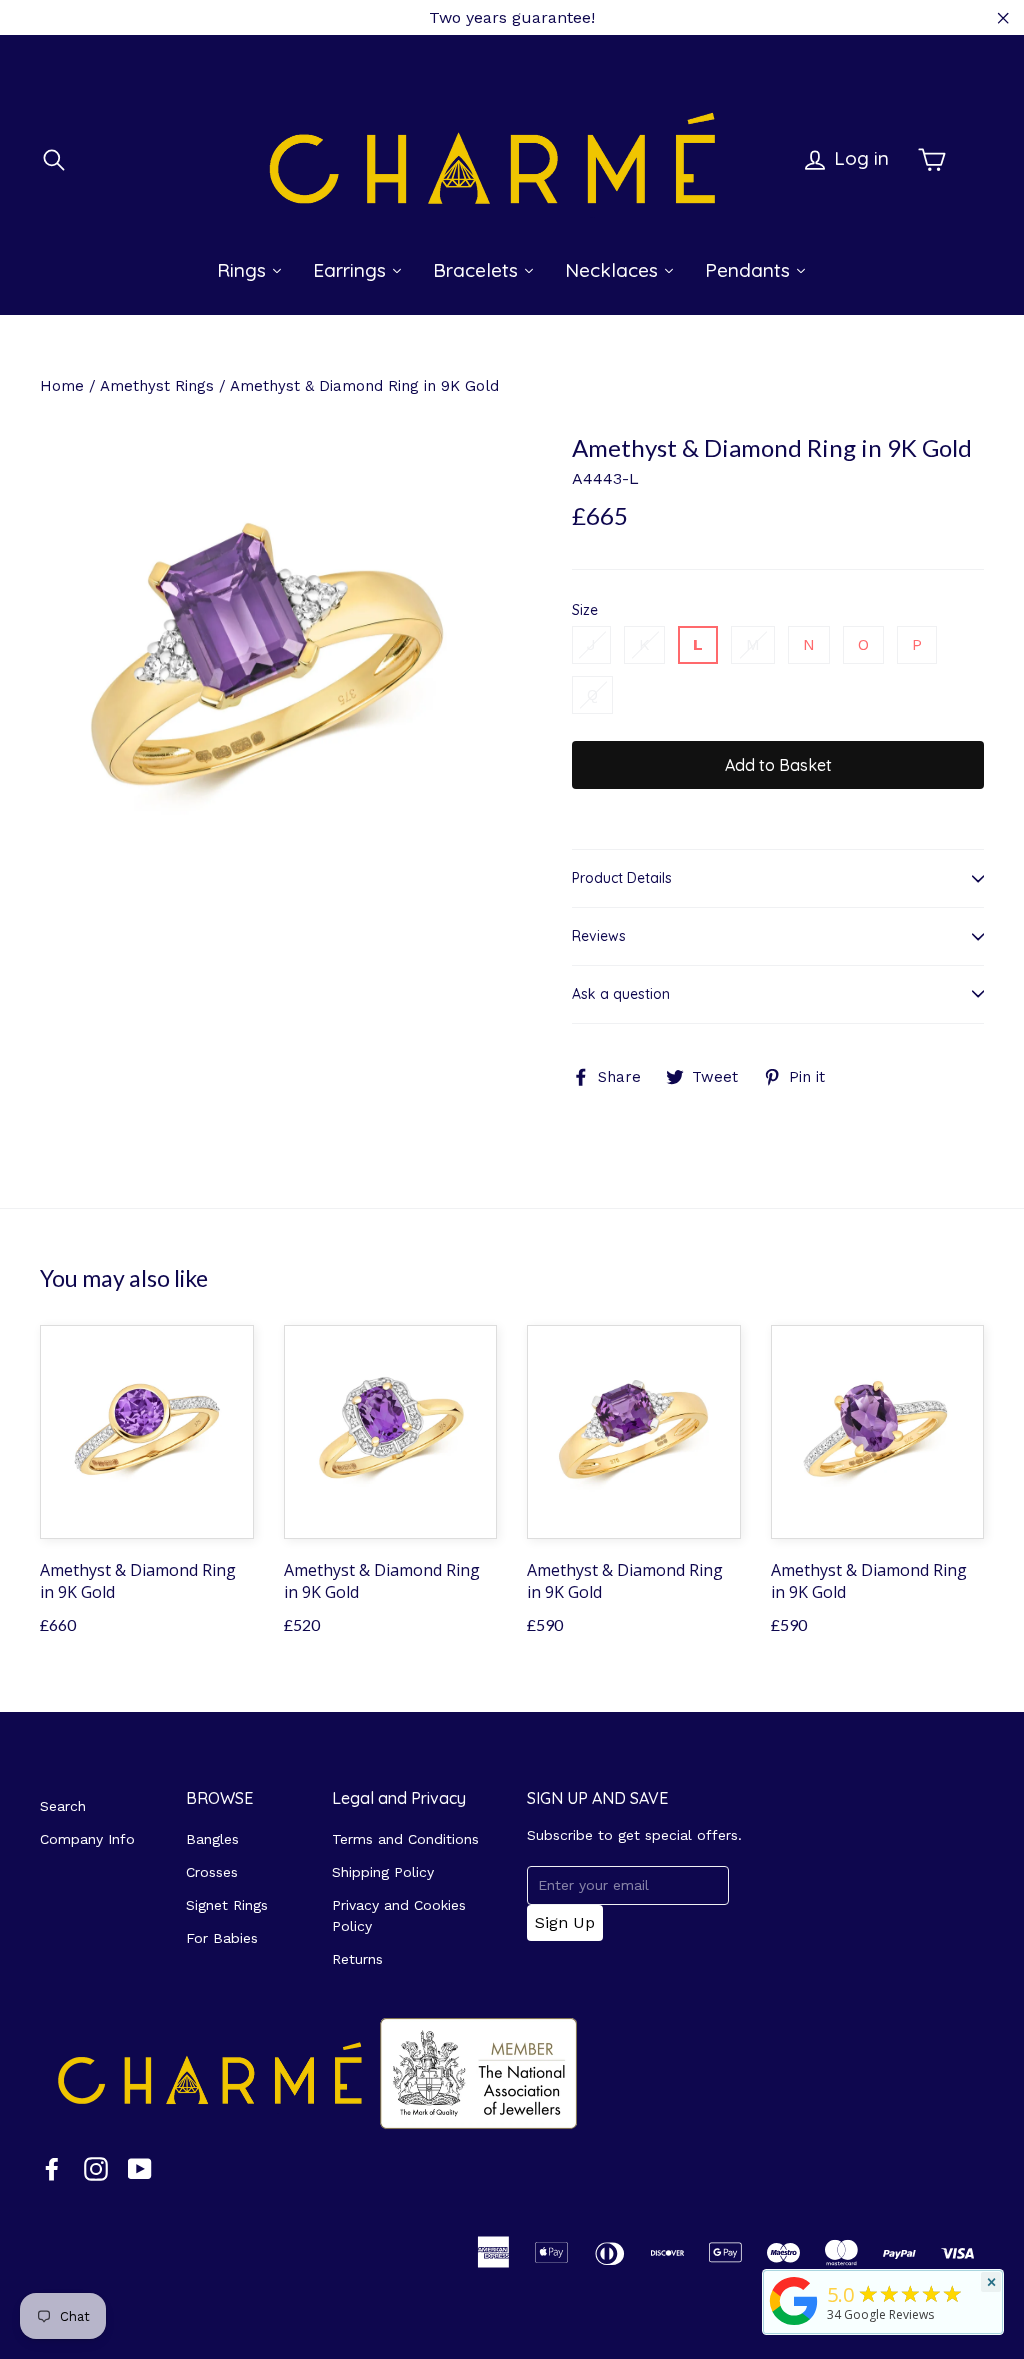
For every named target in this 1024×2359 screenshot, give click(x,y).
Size (585, 610)
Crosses (212, 1872)
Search (63, 1806)
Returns (357, 1959)
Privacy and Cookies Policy (399, 1915)
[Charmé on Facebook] (52, 2168)
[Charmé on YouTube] (140, 2168)
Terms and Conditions (405, 1839)
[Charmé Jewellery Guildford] (794, 2325)
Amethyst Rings (157, 386)
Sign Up (565, 1922)
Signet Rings (227, 1905)
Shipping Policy (383, 1872)
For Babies (222, 1938)
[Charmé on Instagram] (96, 2168)
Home (62, 386)
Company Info (87, 1839)
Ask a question (621, 994)
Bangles (212, 1839)
